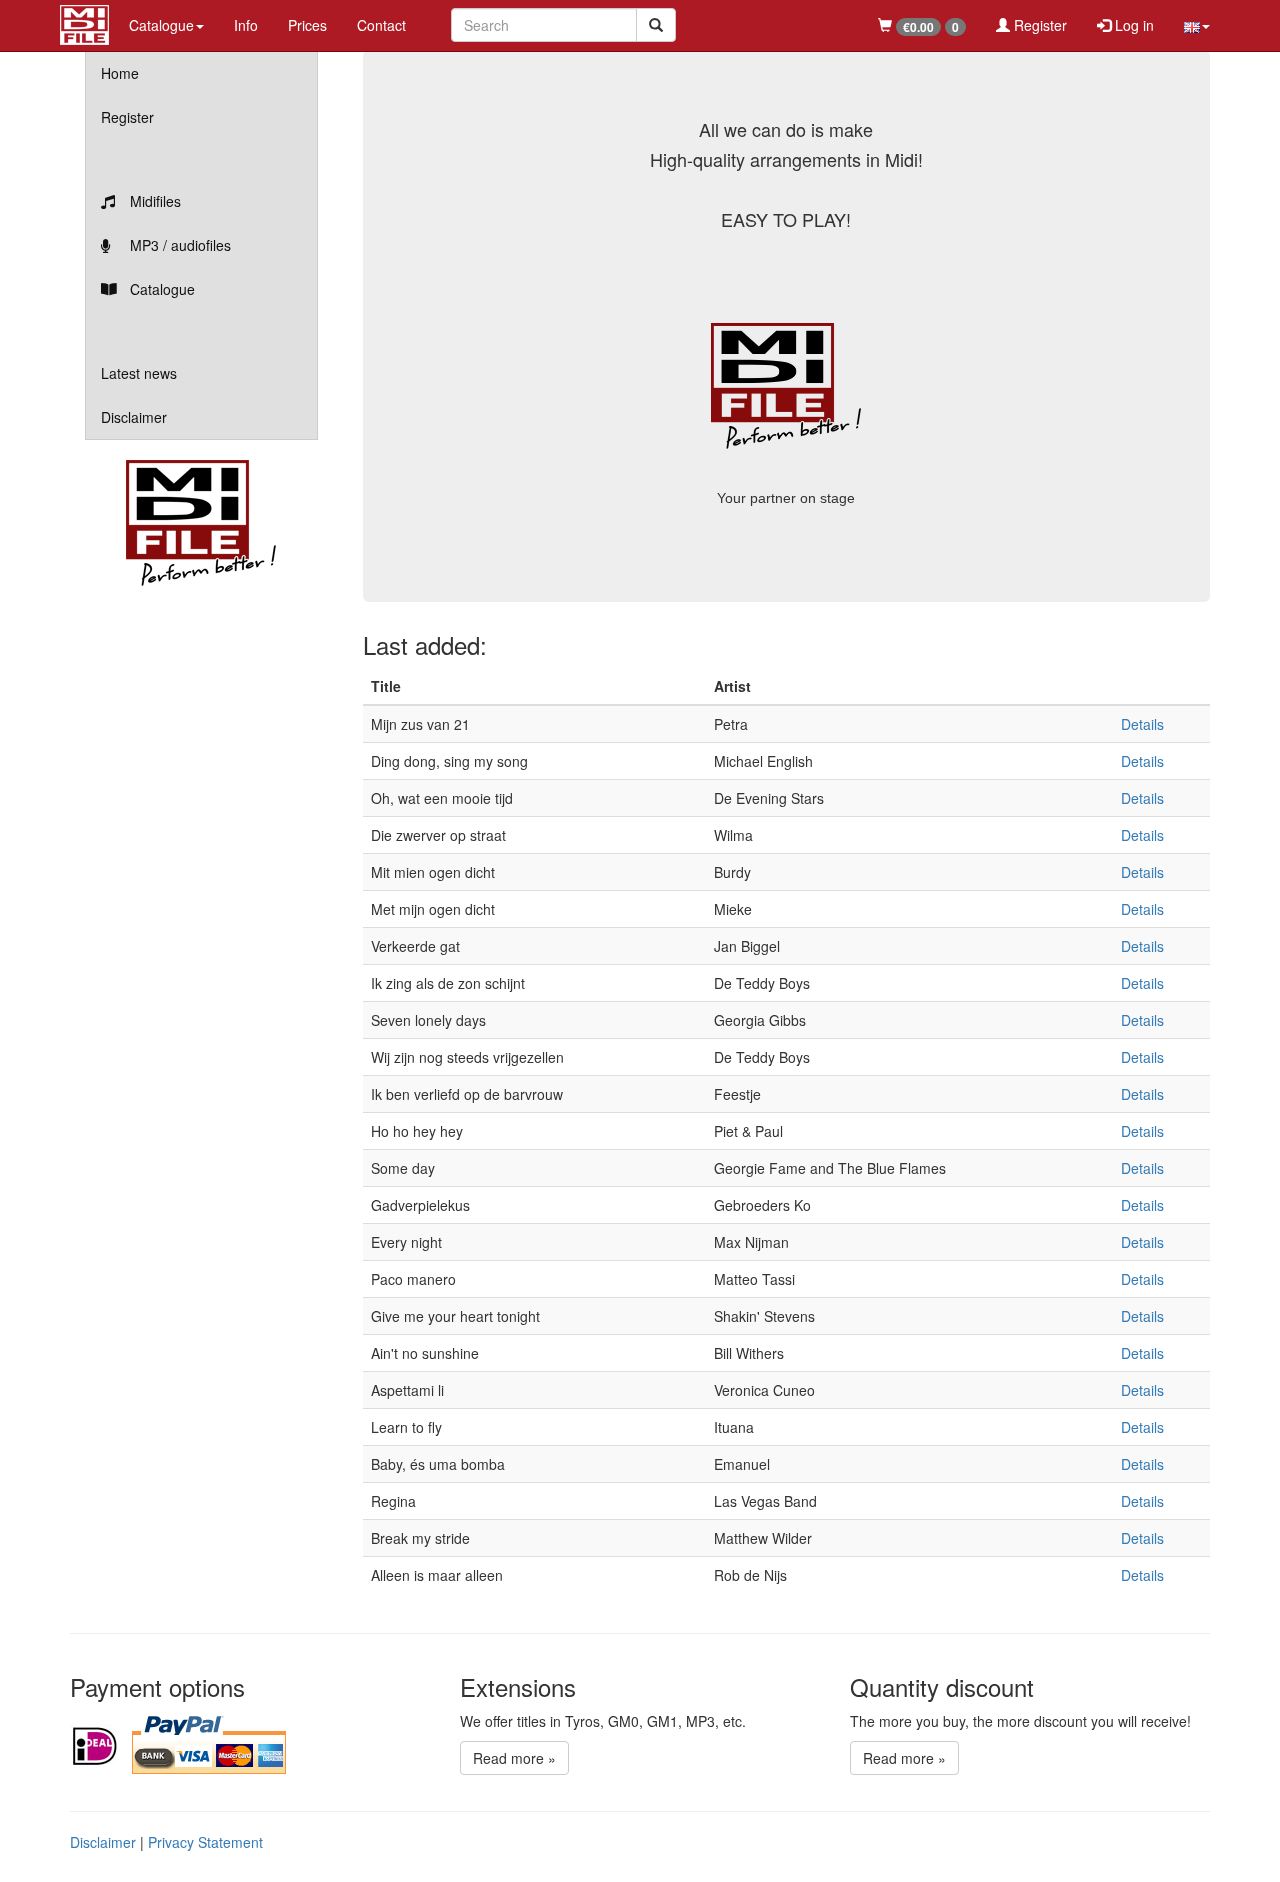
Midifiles (153, 201)
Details (1142, 724)
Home (120, 73)
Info (246, 25)
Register (1038, 25)
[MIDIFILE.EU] (84, 22)
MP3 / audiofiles (178, 245)
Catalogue (160, 289)
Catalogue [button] (161, 25)
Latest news (139, 373)
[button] (1197, 25)
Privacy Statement (205, 1842)
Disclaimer (134, 417)
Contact (381, 25)
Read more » (514, 1758)
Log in (1132, 25)
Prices (307, 25)
